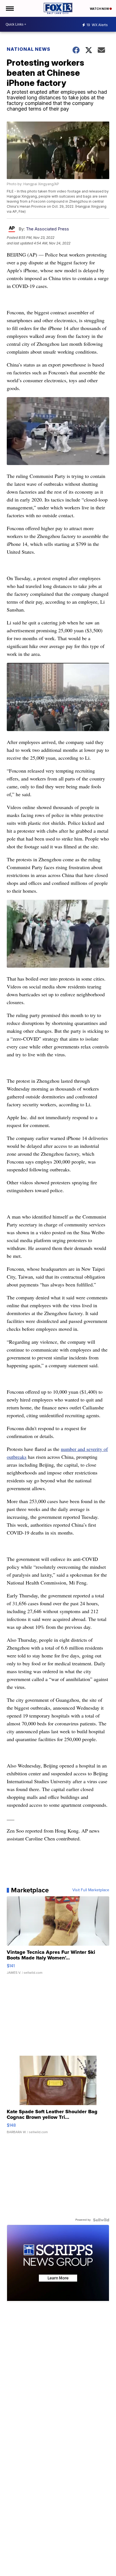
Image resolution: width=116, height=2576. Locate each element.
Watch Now (100, 9)
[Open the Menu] (9, 8)
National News (29, 49)
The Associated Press (47, 229)
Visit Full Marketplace (91, 1890)
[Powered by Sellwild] (101, 2220)
